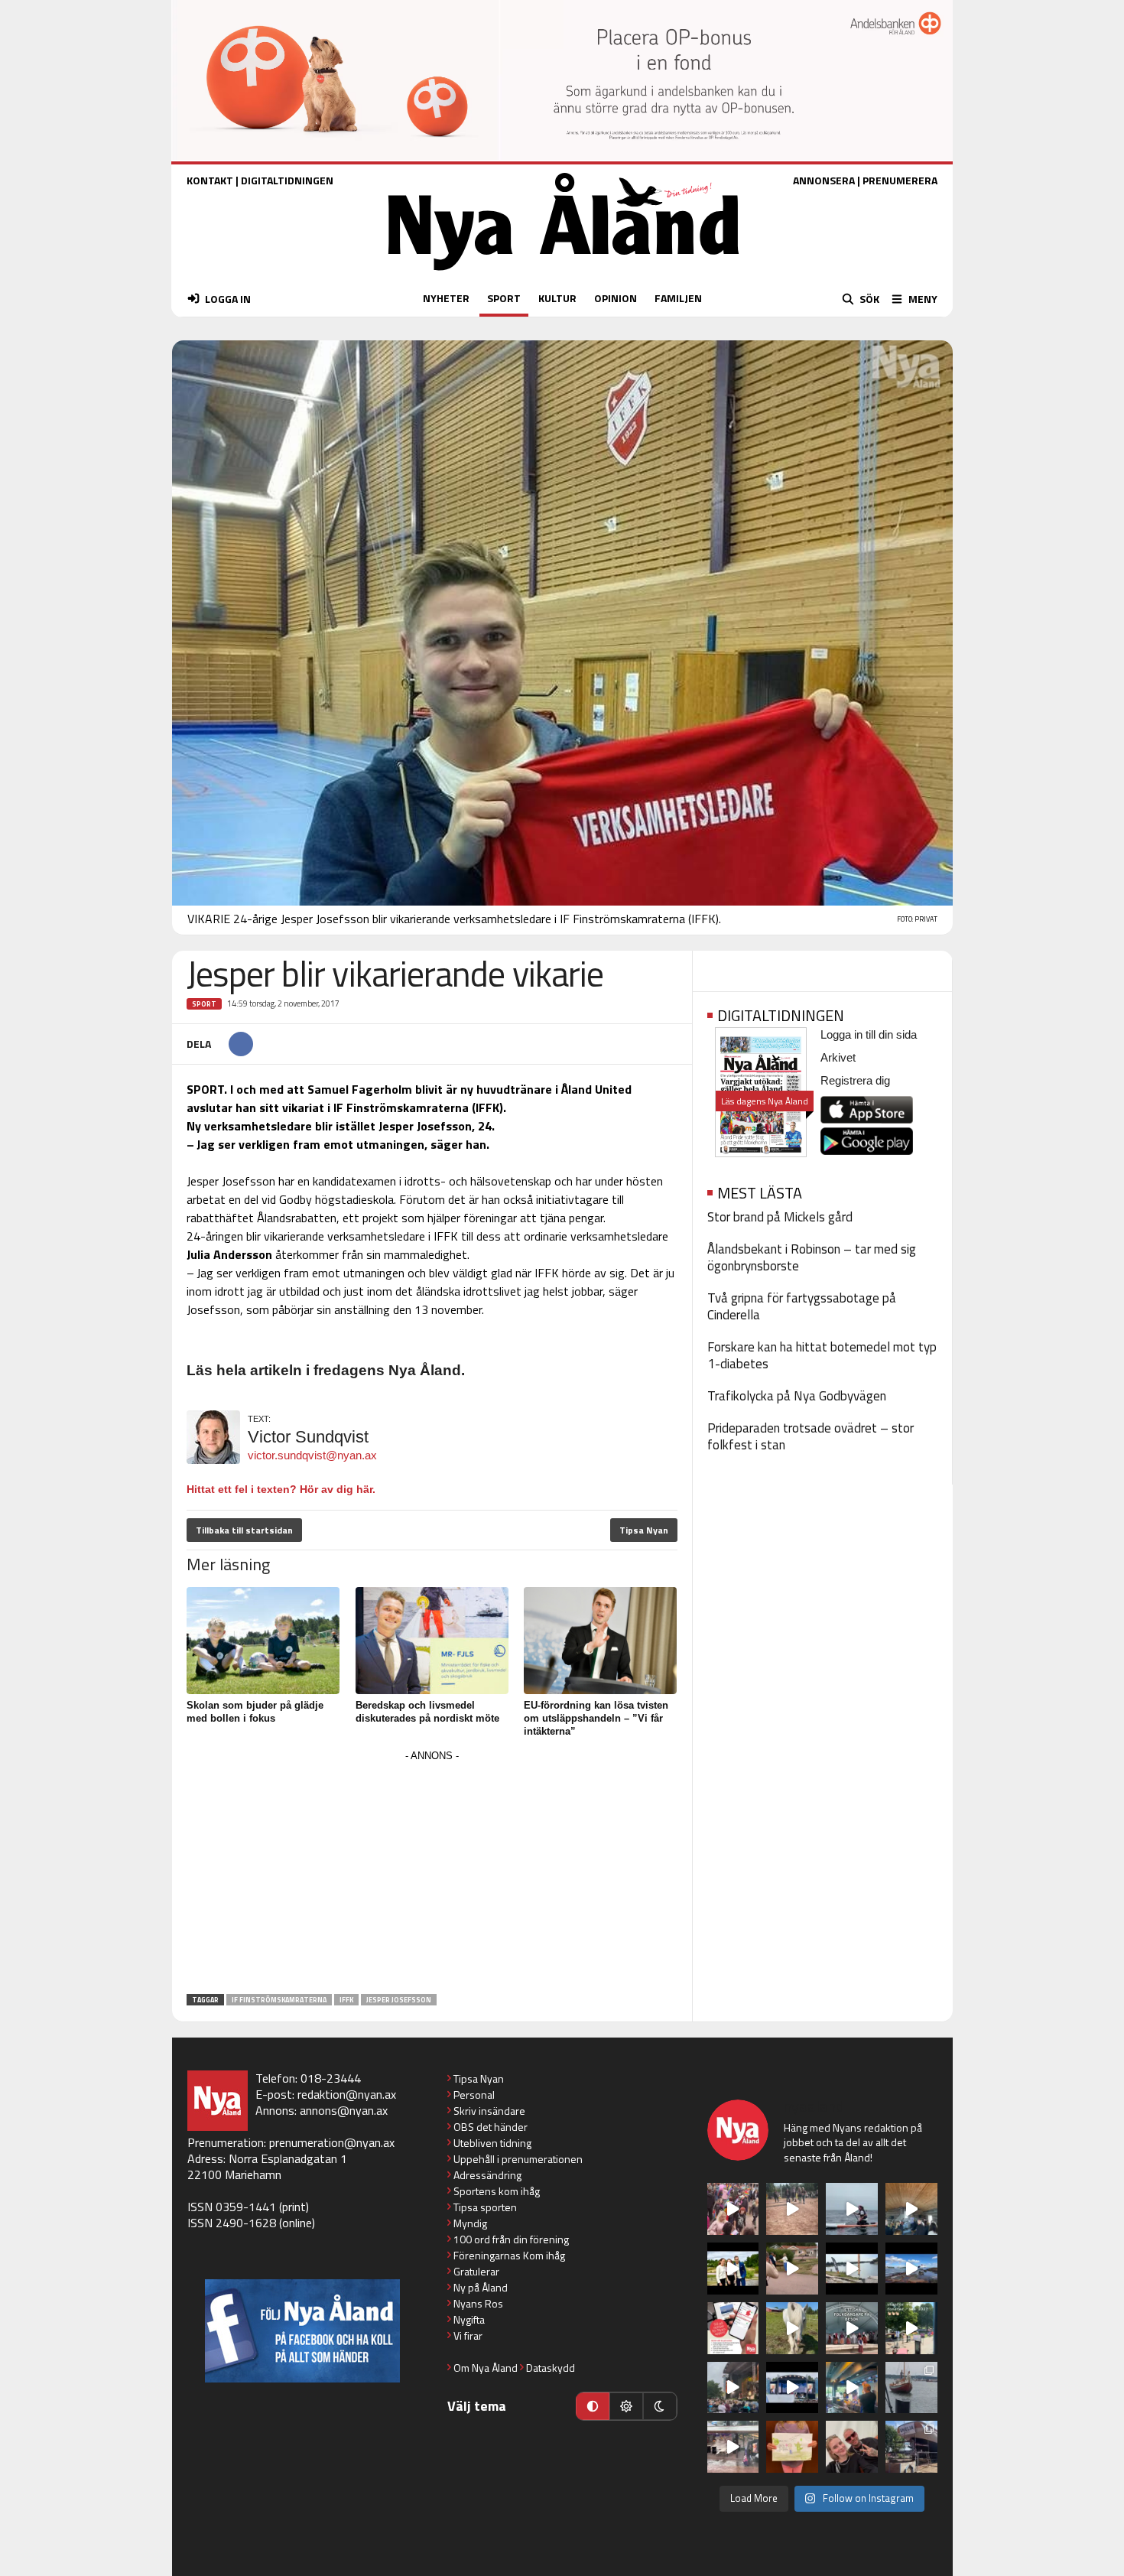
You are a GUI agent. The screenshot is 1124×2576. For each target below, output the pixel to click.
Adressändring (487, 2175)
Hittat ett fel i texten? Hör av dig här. (281, 1489)
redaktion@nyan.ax (347, 2094)
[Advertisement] (432, 1873)
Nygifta (469, 2319)
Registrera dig (855, 1080)
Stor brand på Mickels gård (780, 1217)
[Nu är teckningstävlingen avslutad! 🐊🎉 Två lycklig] (792, 2447)
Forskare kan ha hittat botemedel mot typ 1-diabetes (822, 1355)
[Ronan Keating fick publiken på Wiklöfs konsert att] (733, 2388)
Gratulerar (476, 2271)
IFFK (346, 2000)
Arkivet (838, 1057)
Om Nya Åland (486, 2368)
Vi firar (468, 2335)
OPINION (616, 298)
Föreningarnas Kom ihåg (509, 2255)
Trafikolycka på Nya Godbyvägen (797, 1396)
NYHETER (446, 298)
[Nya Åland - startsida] (564, 274)
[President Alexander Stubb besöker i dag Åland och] (792, 2269)
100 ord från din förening (511, 2239)
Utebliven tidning (492, 2143)
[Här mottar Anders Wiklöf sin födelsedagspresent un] (852, 2388)
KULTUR (557, 298)
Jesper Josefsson (399, 2000)
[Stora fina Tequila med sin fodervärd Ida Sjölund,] (792, 2328)
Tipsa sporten (485, 2207)
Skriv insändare (489, 2111)
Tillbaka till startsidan (244, 1530)
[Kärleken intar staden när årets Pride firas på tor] (733, 2209)
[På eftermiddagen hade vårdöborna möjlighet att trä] (733, 2269)
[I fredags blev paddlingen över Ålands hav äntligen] (852, 2209)
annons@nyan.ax (344, 2110)
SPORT (504, 298)
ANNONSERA (824, 180)
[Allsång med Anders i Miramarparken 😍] (792, 2388)
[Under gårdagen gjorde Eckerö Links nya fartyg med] (911, 2269)
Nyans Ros (478, 2303)
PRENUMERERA (900, 180)
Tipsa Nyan (644, 1530)
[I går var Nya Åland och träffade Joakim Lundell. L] (852, 2447)
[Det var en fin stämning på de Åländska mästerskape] (792, 2209)
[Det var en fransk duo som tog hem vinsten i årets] (852, 2269)
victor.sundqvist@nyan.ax (312, 1455)
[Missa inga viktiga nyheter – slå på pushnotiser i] (733, 2328)
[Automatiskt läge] (593, 2406)
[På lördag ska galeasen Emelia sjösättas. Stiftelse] (911, 2447)
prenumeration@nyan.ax (332, 2142)
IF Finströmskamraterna (279, 2000)
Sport (204, 1004)
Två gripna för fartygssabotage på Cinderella (802, 1306)
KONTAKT (210, 180)
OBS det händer (491, 2127)
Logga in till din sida (869, 1034)
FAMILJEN (678, 298)
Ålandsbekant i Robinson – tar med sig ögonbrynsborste (812, 1257)
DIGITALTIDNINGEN (287, 180)
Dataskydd (551, 2368)
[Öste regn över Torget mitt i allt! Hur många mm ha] (733, 2447)
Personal (474, 2095)
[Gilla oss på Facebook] (302, 2331)
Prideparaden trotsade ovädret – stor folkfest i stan (811, 1436)
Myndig (470, 2223)
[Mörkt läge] (660, 2406)
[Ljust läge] (626, 2406)
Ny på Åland (481, 2287)
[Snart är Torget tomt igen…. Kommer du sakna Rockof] (911, 2328)
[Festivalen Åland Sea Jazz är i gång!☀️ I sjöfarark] (911, 2209)
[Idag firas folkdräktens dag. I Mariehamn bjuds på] (852, 2328)
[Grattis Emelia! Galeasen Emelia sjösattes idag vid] (911, 2388)
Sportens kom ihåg (497, 2191)
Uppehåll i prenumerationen (518, 2159)
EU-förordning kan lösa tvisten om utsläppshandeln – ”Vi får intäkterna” (596, 1718)
